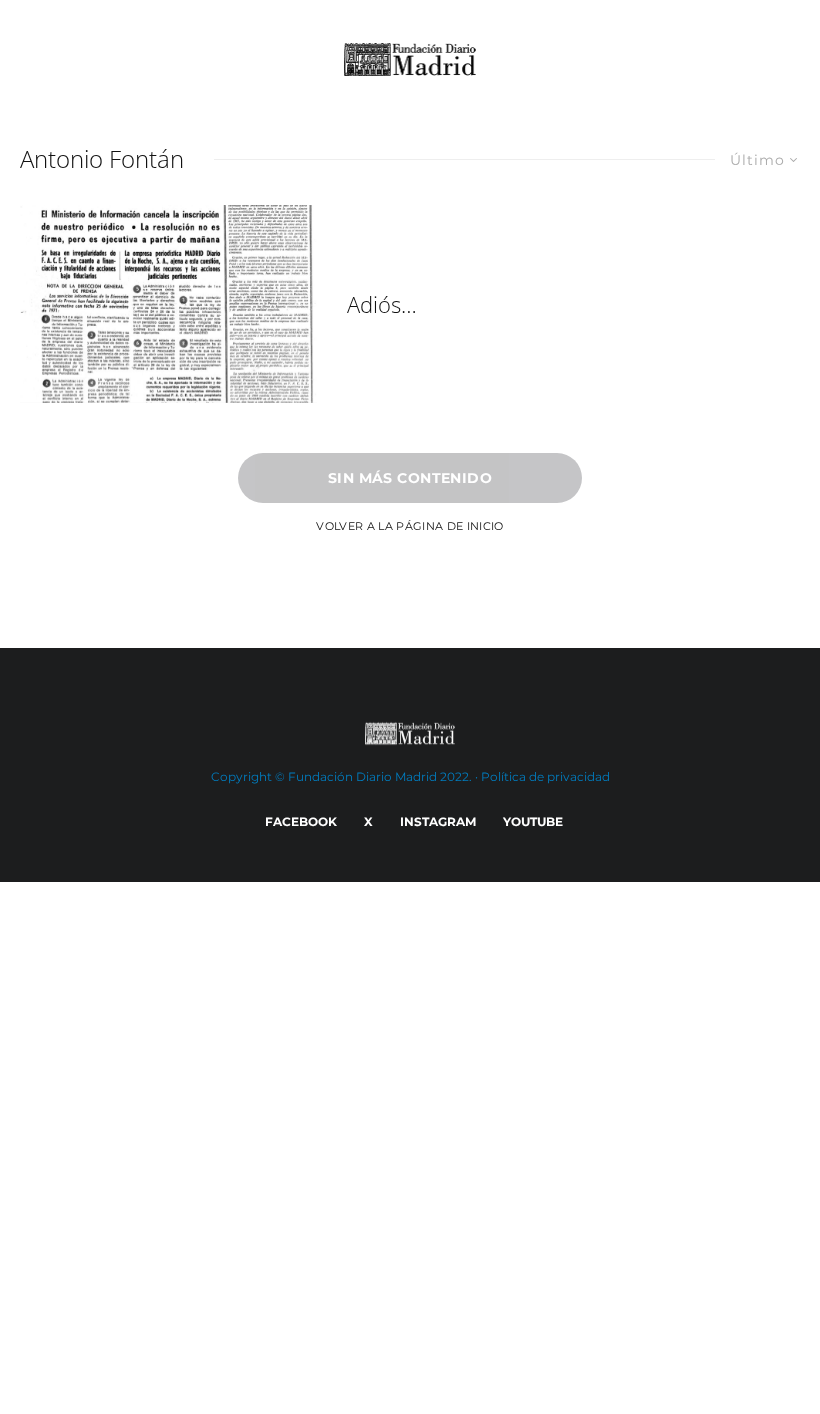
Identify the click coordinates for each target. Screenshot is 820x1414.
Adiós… (382, 304)
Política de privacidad (545, 776)
